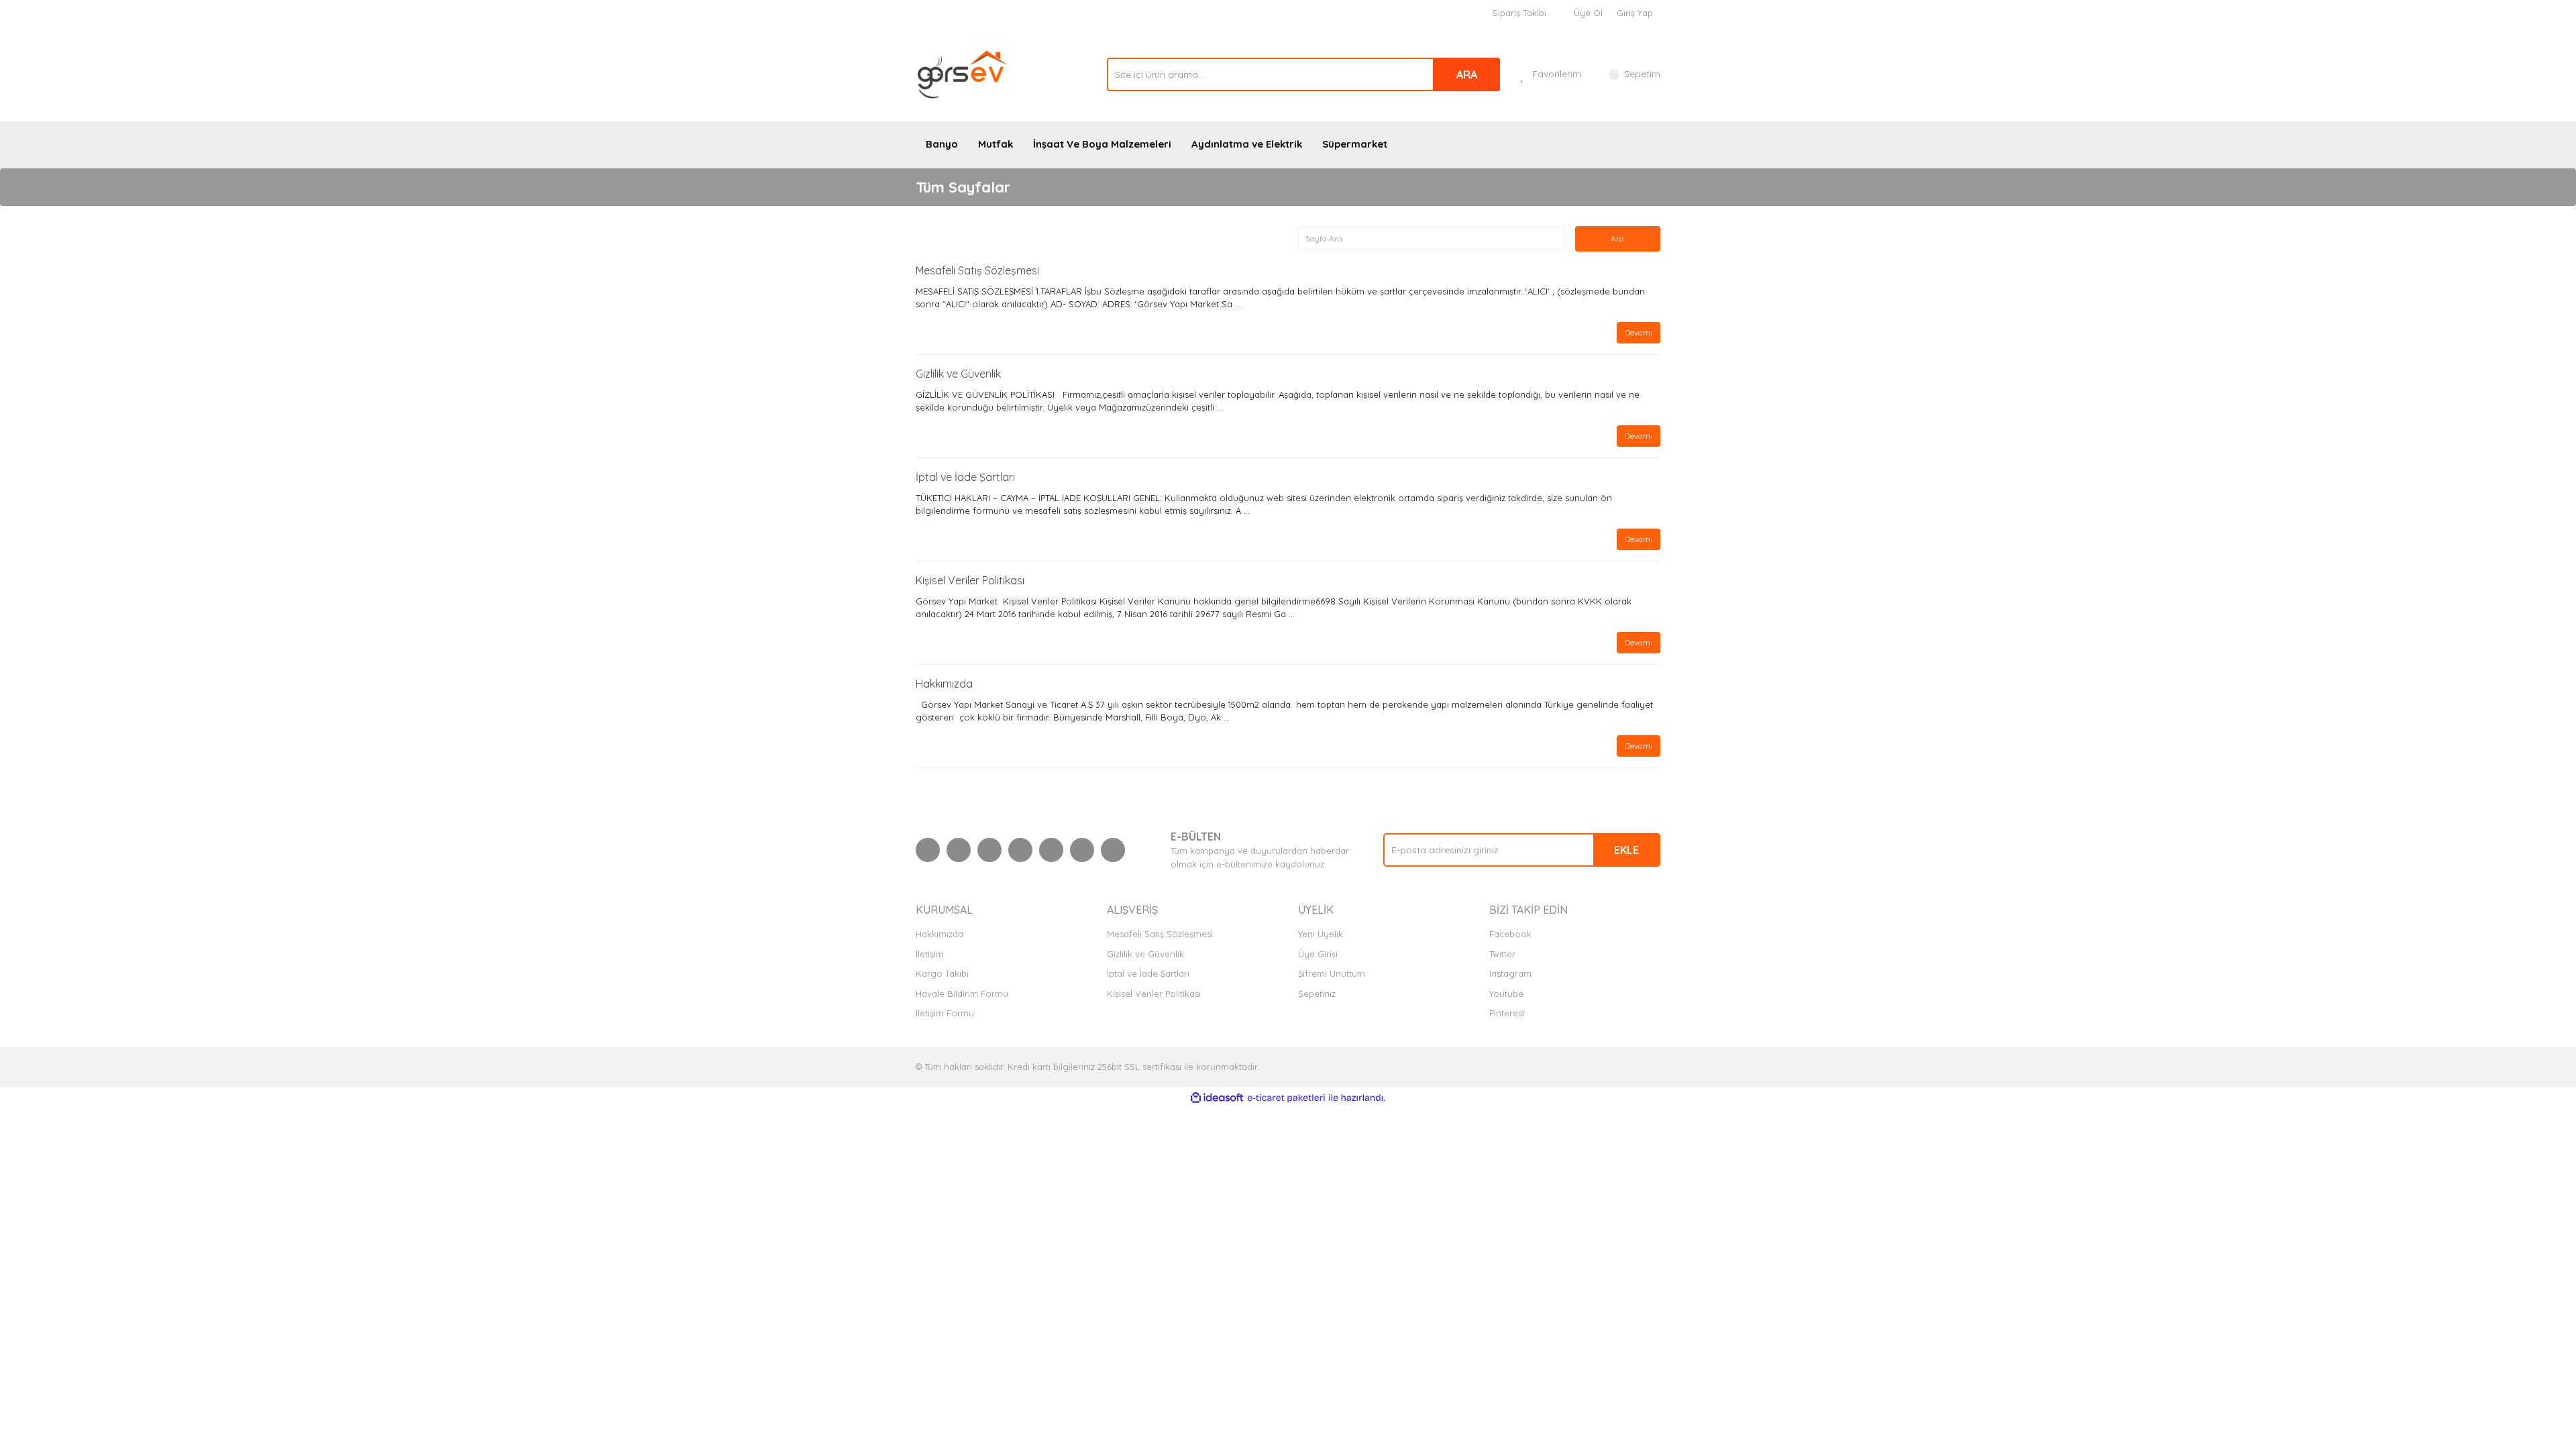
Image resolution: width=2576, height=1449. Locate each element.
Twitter (1502, 954)
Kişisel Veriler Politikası (970, 580)
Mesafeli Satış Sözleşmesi (977, 270)
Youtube (1506, 994)
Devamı (1639, 332)
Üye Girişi (1318, 954)
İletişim (930, 954)
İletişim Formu (945, 1013)
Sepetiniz (1317, 994)
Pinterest (1507, 1013)
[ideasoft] (1217, 1098)
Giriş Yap (1635, 13)
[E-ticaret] (1286, 1098)
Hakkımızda (944, 684)
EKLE (1626, 850)
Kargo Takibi (942, 973)
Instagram (1510, 973)
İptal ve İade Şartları (965, 477)
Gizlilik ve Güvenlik (958, 374)
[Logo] (963, 73)
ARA (1467, 74)
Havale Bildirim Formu (962, 994)
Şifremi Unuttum (1332, 973)
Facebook (1510, 934)
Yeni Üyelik (1321, 934)
